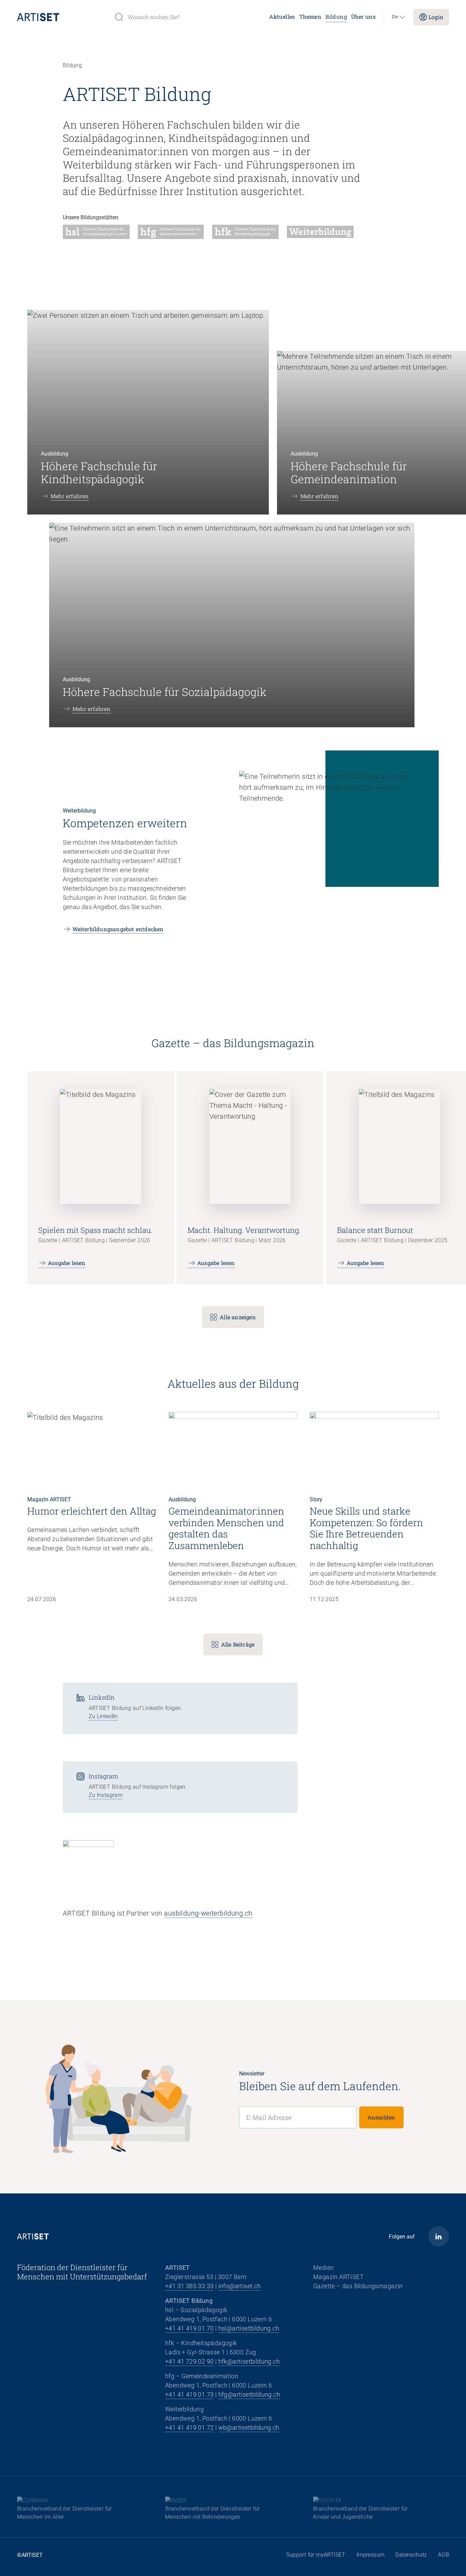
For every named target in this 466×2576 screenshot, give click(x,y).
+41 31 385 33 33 (189, 2286)
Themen (310, 17)
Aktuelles (282, 17)
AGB (443, 2555)
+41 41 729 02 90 (189, 2361)
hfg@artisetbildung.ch (249, 2394)
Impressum (371, 2555)
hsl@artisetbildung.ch (249, 2328)
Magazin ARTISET (338, 2277)
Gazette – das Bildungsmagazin (358, 2286)
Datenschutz (411, 2555)
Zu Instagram (106, 1795)
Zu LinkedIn (103, 1716)
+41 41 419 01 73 (189, 2394)
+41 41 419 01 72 (189, 2428)
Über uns (363, 17)
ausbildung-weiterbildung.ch (208, 1913)
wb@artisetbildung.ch (249, 2428)
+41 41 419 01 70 (189, 2328)
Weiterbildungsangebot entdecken (118, 929)
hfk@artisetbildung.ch (249, 2361)
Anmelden (381, 2117)
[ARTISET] (63, 17)
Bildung (336, 17)
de (395, 17)
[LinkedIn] (439, 2236)
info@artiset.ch (240, 2286)
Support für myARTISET (316, 2555)
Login (436, 17)
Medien (323, 2268)
